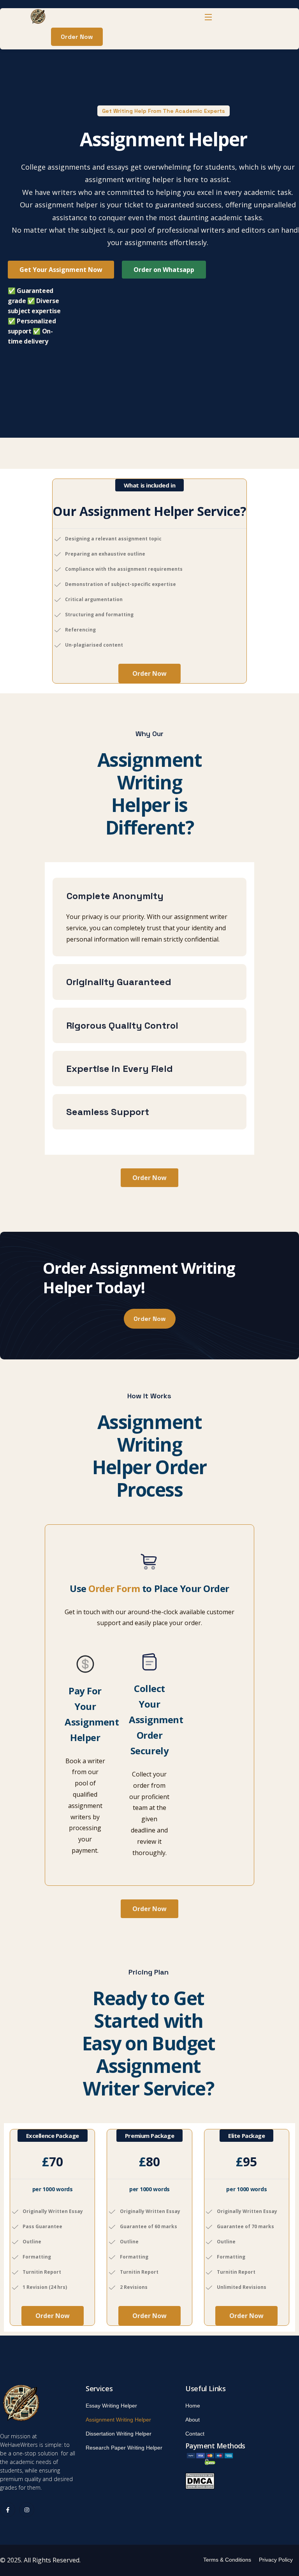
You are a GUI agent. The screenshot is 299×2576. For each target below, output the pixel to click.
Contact (195, 2434)
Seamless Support (108, 1112)
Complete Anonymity (115, 896)
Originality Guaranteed (119, 982)
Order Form (114, 1588)
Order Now (149, 673)
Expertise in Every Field (120, 1069)
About (193, 2420)
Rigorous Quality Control (122, 1025)
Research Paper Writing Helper (124, 2448)
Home (193, 2406)
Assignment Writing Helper (118, 2420)
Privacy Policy (276, 2560)
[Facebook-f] (8, 2510)
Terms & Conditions (227, 2560)
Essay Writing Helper (111, 2406)
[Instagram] (27, 2510)
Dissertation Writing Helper (119, 2434)
